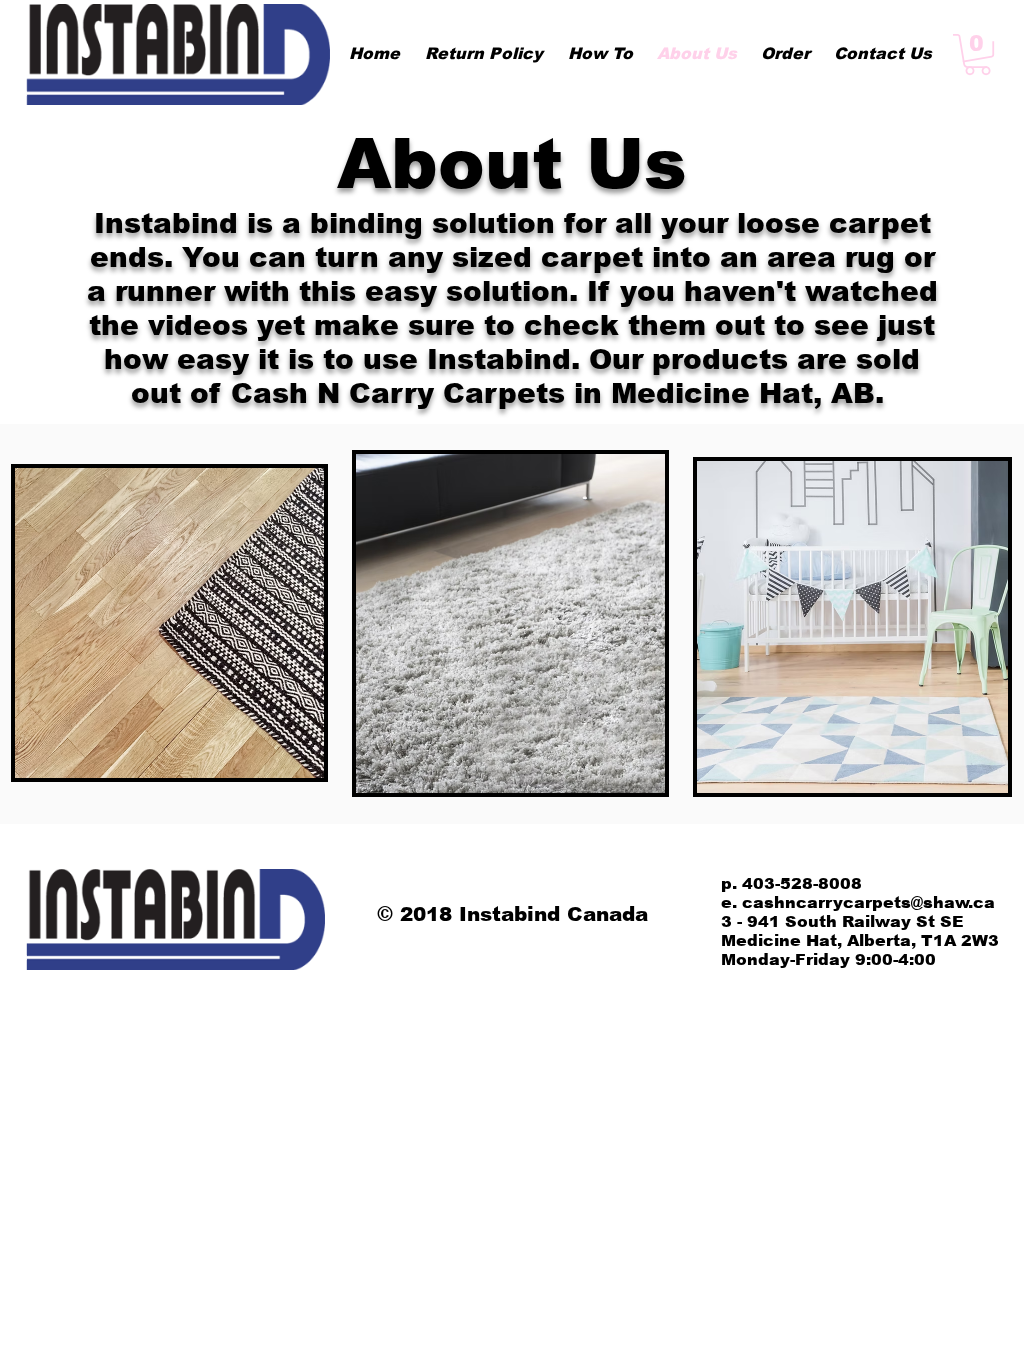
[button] (977, 54)
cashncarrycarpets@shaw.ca (868, 902)
